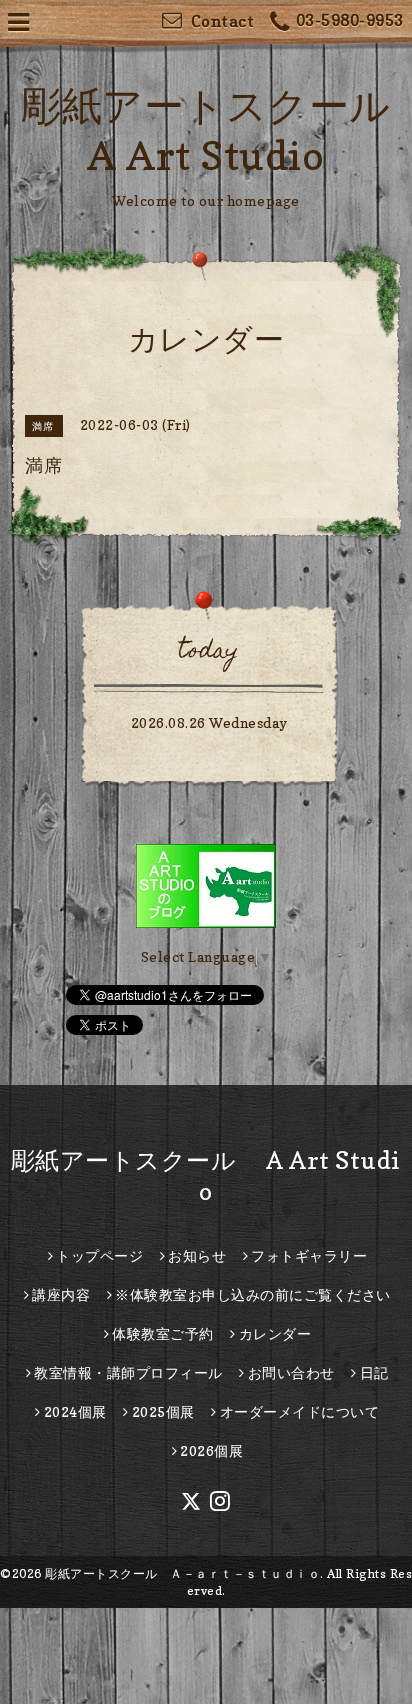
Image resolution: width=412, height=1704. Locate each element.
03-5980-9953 (350, 20)
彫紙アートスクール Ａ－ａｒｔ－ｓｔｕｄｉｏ (182, 1573)
